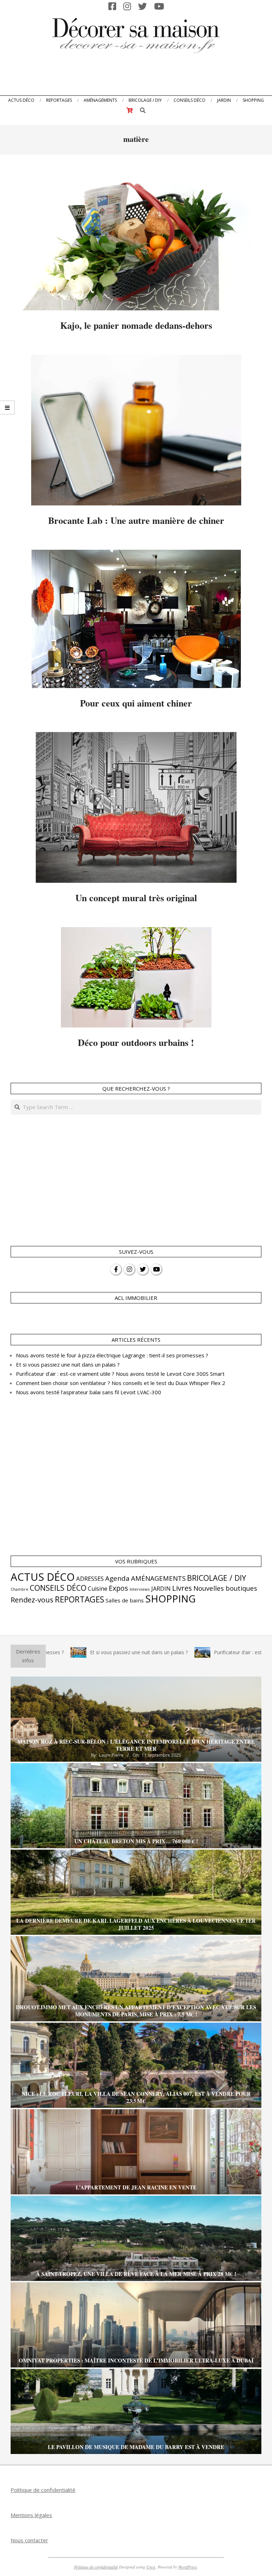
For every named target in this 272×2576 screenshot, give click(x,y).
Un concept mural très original (136, 898)
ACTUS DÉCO (43, 1577)
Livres (182, 1588)
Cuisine (98, 1589)
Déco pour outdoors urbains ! (136, 1042)
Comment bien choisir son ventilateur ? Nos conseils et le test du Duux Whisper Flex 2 (121, 1383)
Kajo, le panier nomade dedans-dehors (136, 325)
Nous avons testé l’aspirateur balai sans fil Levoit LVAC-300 (89, 1392)
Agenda (117, 1578)
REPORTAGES (80, 1599)
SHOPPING (170, 1599)
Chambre (19, 1589)
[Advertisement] (136, 76)
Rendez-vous (32, 1600)
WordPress (188, 2567)
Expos (118, 1588)
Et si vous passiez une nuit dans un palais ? (68, 1364)
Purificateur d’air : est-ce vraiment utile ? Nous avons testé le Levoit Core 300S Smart (120, 1374)
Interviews (140, 1589)
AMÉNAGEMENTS (158, 1578)
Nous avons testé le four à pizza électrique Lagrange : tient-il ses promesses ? (112, 1355)
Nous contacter (29, 2540)
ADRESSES (90, 1578)
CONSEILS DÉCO (58, 1588)
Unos (151, 2567)
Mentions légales (31, 2515)
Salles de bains (125, 1600)
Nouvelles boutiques (225, 1588)
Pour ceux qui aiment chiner (136, 703)
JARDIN (161, 1589)
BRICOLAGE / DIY (217, 1578)
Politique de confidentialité (43, 2490)
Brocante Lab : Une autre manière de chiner (136, 520)
